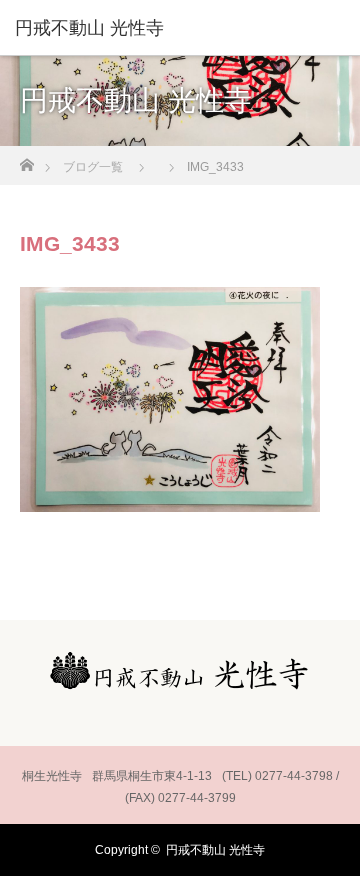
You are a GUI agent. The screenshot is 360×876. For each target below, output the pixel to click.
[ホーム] (26, 159)
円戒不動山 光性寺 (215, 850)
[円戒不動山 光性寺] (150, 28)
